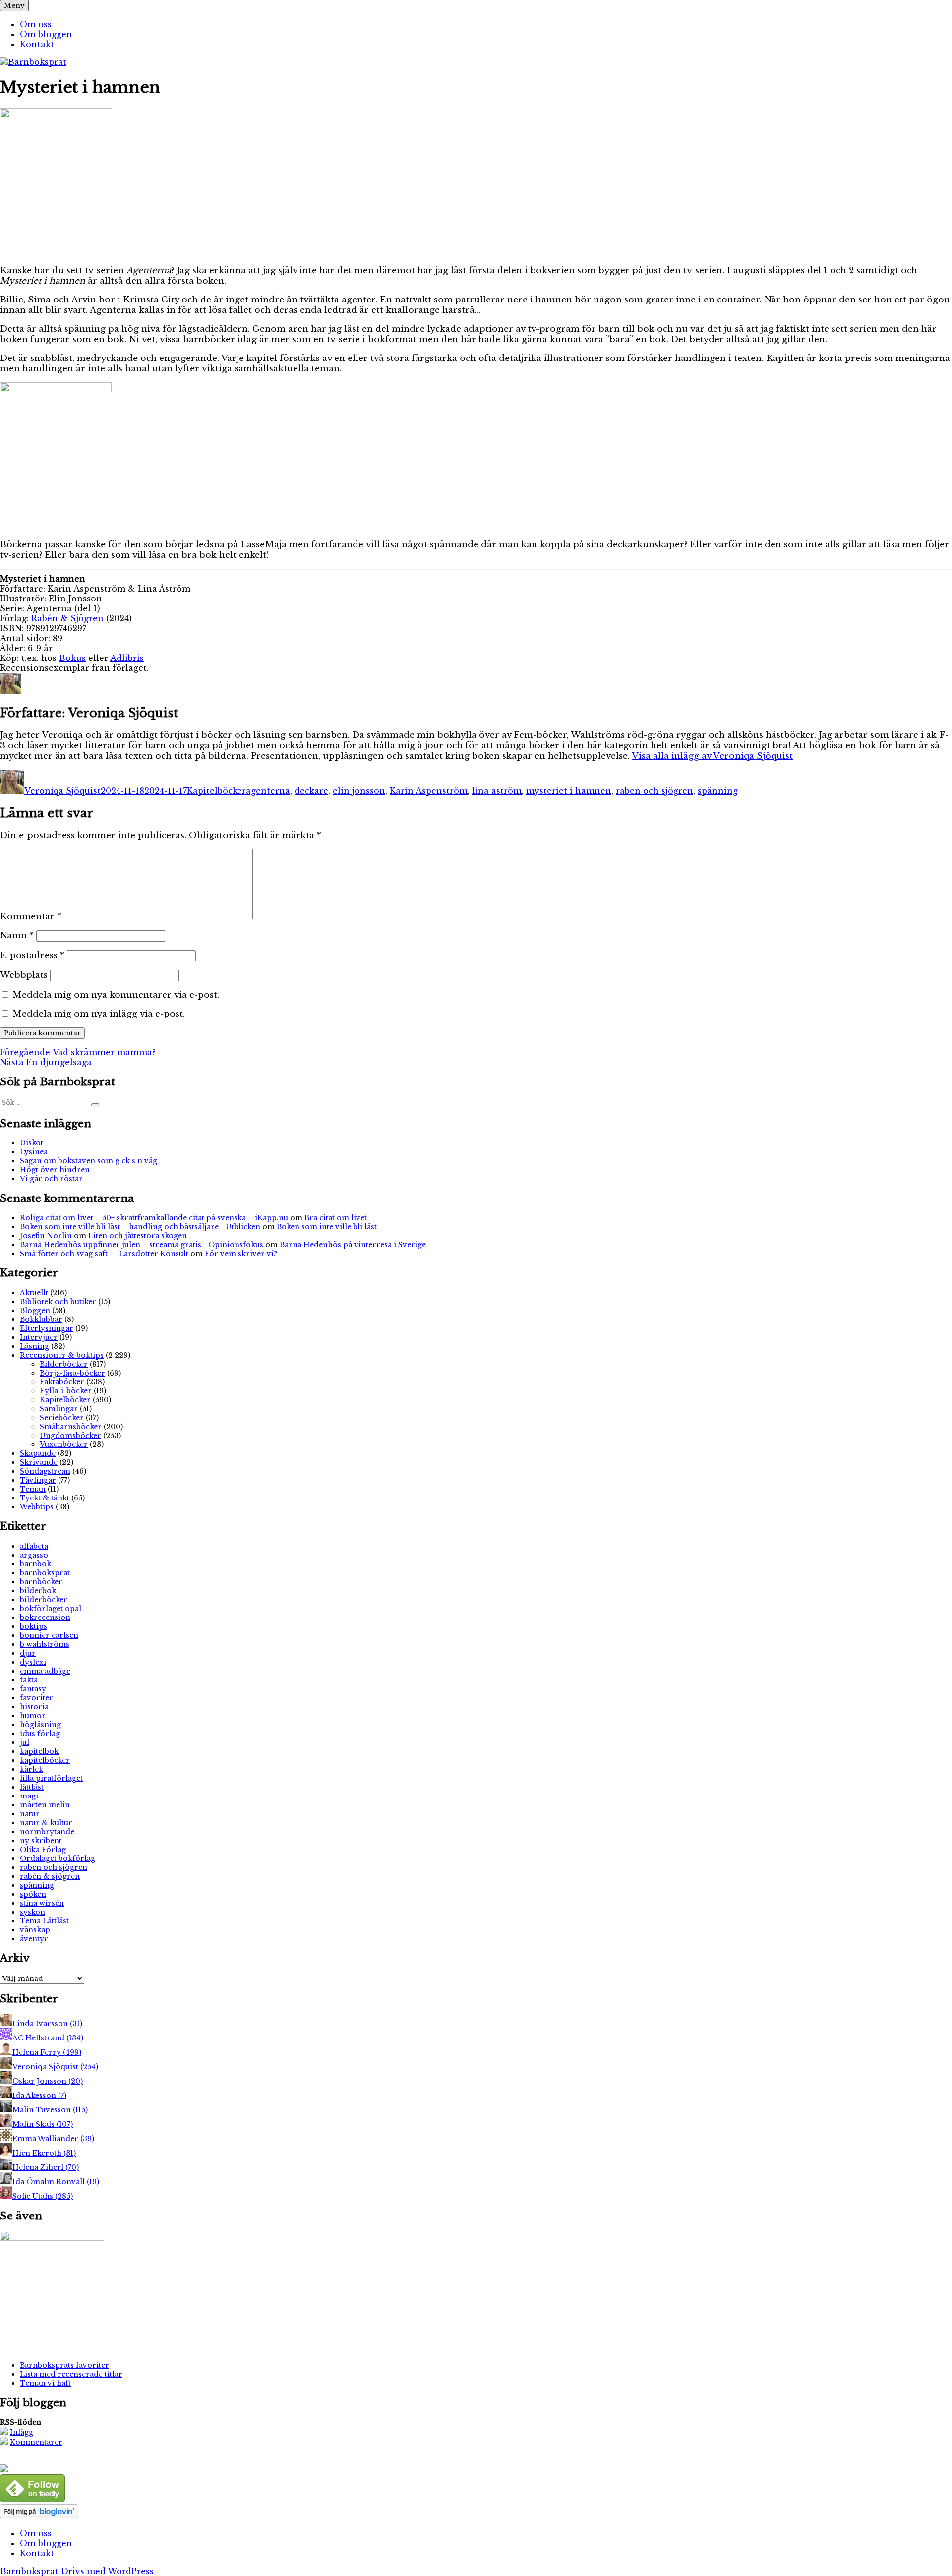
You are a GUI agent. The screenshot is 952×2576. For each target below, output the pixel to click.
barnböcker (41, 1582)
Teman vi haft (45, 2383)
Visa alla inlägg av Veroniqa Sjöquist (712, 756)
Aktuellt (34, 1293)
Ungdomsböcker (70, 1436)
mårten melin (45, 1805)
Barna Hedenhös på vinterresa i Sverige (353, 1245)
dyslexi (33, 1662)
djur (28, 1653)
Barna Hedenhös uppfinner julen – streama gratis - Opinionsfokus (142, 1245)
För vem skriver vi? (241, 1254)
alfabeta (34, 1546)
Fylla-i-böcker (66, 1391)
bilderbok (38, 1591)
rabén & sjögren (50, 1876)
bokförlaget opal (51, 1609)
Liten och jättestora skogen (138, 1236)
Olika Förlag (43, 1850)
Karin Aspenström (429, 791)
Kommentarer (36, 2442)
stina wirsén (42, 1903)
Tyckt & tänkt (45, 1498)
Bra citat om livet (336, 1218)
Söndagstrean (45, 1471)
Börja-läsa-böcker (72, 1373)
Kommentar (31, 917)
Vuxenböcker (64, 1444)
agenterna (268, 791)
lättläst (32, 1787)
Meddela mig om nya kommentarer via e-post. (116, 995)
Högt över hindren (55, 1170)
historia (34, 1707)
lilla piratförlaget (51, 1778)
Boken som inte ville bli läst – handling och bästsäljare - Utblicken (140, 1227)
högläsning (40, 1725)
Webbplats (24, 975)
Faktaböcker (62, 1382)
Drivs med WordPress (107, 2571)
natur (30, 1814)
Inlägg (22, 2432)
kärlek (31, 1769)
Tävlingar (38, 1480)
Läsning (34, 1346)
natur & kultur (46, 1823)
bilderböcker (44, 1600)
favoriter (36, 1698)
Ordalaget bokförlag (58, 1858)
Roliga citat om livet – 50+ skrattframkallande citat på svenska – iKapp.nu (154, 1218)
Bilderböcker (64, 1364)
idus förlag (40, 1734)
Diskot (31, 1143)
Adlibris (127, 658)
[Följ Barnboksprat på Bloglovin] (39, 2516)
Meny (14, 6)
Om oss (36, 24)
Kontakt (37, 44)
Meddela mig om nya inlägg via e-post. (99, 1014)
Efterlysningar (47, 1328)
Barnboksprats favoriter (64, 2365)
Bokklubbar (41, 1319)
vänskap (35, 1930)
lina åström (497, 791)
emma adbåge (45, 1671)
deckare (311, 791)
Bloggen (35, 1311)
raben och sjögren (654, 791)
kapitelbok (39, 1751)
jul (25, 1742)
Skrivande (39, 1462)
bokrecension (45, 1617)
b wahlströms (45, 1644)
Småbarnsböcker (71, 1427)
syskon (32, 1912)
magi (29, 1796)
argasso (34, 1555)
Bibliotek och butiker (58, 1302)
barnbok (35, 1564)
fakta (29, 1680)
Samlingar (59, 1409)
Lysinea (34, 1152)
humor (33, 1716)
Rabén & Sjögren (67, 618)
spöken (33, 1894)
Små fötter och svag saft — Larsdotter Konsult (104, 1254)
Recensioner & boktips (62, 1355)
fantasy (33, 1689)
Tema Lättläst (44, 1921)
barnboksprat (45, 1573)
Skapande (38, 1453)
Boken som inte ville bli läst (327, 1227)
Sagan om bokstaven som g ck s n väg (89, 1161)
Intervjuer (39, 1337)
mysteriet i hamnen (569, 791)
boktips (33, 1626)
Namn (17, 935)
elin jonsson (359, 791)
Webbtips (37, 1507)
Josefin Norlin (46, 1236)
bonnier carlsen (49, 1635)
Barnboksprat (29, 2571)
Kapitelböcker (216, 791)
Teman (33, 1489)
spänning (718, 791)
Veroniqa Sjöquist (62, 791)
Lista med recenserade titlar (71, 2374)
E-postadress (32, 955)
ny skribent (41, 1841)
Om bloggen (46, 34)
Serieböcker (62, 1418)
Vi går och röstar (51, 1179)
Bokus (72, 658)
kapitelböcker (45, 1760)
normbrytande (47, 1832)
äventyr (34, 1939)
